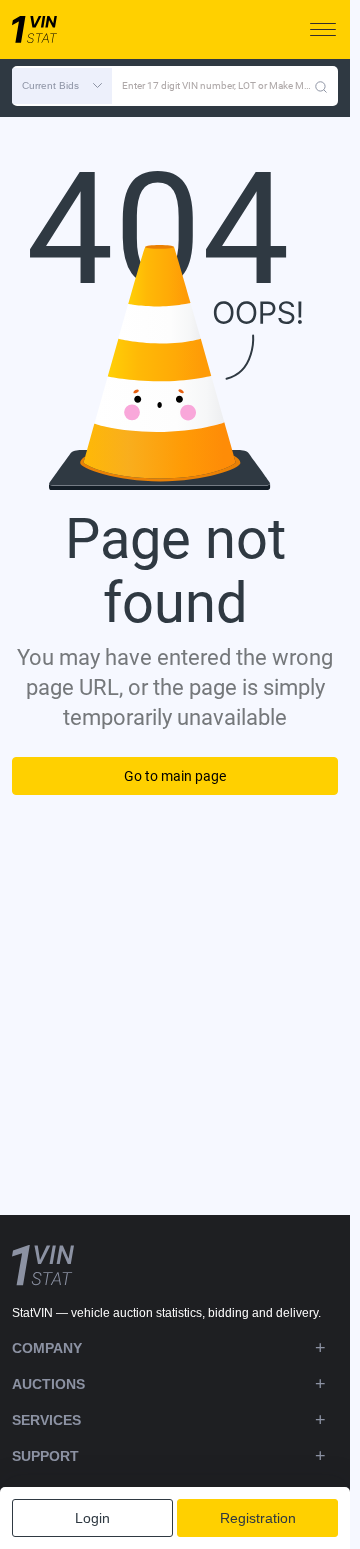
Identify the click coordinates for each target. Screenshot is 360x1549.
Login (92, 1518)
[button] (62, 86)
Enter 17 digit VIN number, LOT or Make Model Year (218, 85)
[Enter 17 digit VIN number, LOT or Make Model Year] (321, 86)
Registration (258, 1518)
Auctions (48, 1384)
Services (46, 1420)
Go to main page (175, 776)
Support (45, 1456)
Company (47, 1348)
